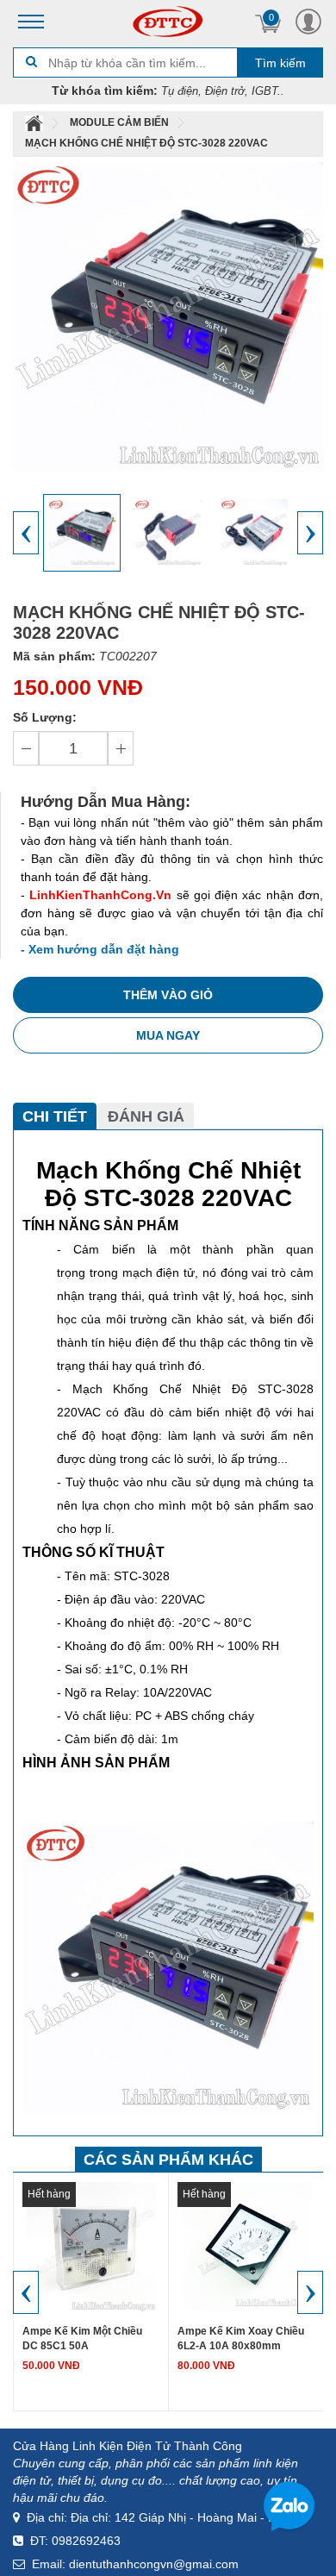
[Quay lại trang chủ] (35, 122)
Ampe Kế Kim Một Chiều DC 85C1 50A (82, 2338)
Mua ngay (168, 1035)
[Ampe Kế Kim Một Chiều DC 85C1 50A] (91, 2246)
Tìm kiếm (280, 63)
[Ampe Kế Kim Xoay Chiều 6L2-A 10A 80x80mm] (246, 2246)
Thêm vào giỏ (168, 995)
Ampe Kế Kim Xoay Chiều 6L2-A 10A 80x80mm (241, 2338)
